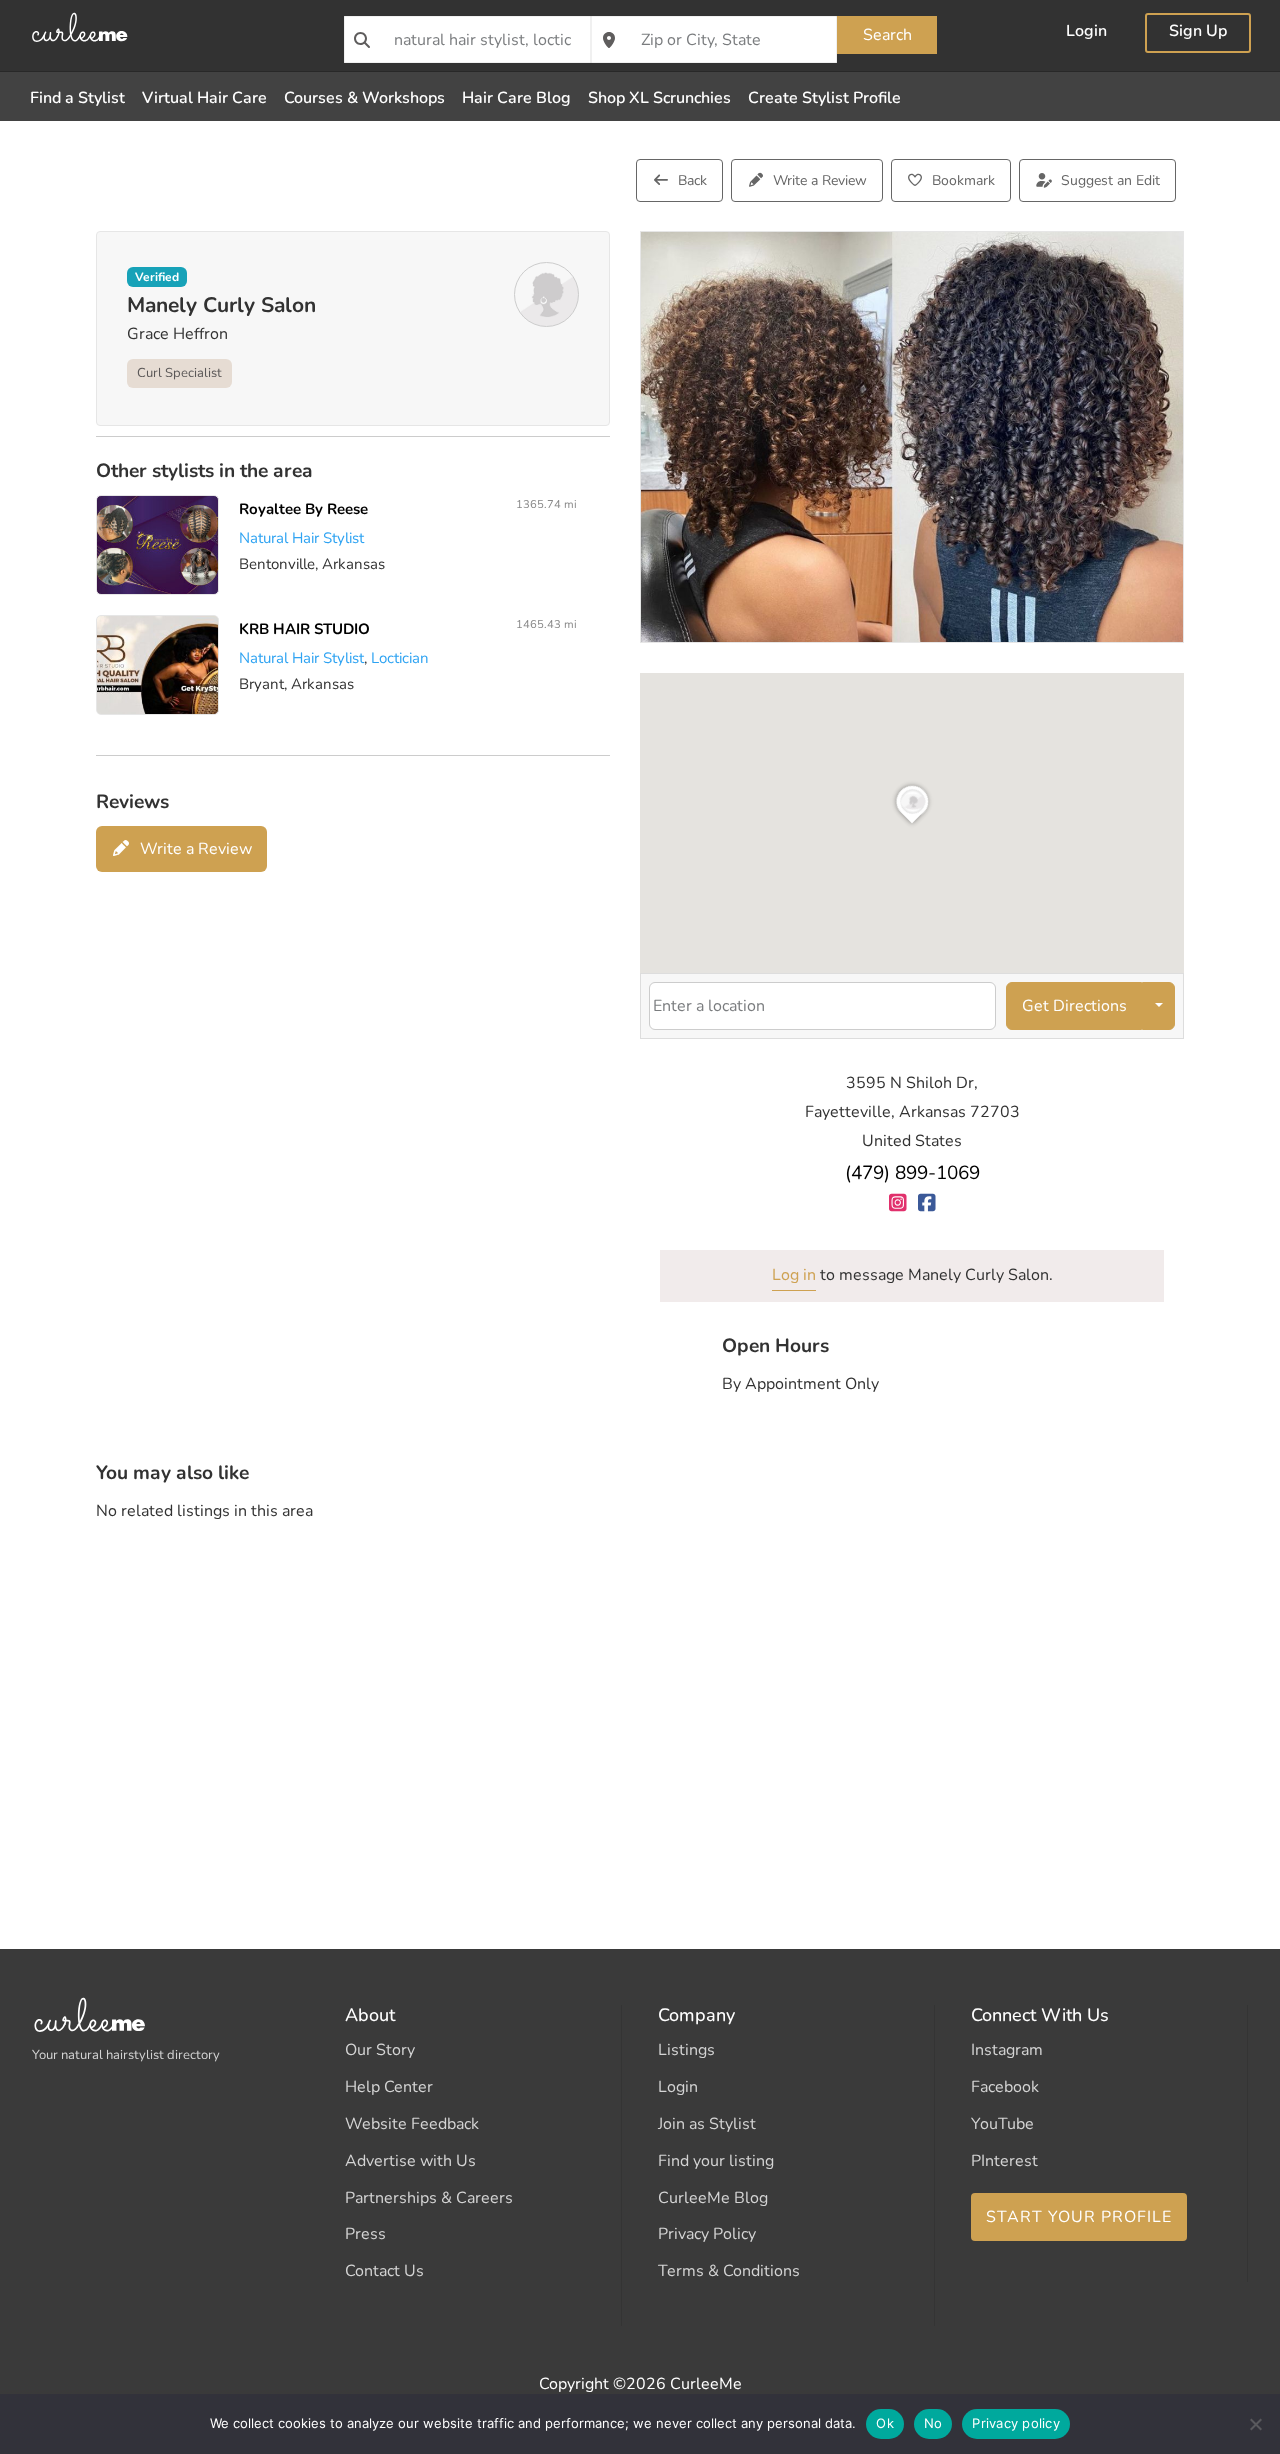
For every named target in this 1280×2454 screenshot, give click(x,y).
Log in (794, 1275)
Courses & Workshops (364, 98)
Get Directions (1074, 1006)
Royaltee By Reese (303, 509)
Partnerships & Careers (429, 2198)
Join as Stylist (707, 2124)
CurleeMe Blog (713, 2198)
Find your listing (716, 2161)
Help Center (389, 2087)
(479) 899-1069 (912, 1173)
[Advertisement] (640, 1696)
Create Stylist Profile (824, 98)
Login (1086, 33)
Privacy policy (1016, 2423)
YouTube (1002, 2124)
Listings (686, 2050)
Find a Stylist (77, 98)
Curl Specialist (179, 373)
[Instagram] (897, 1203)
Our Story (380, 2050)
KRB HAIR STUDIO (304, 629)
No (933, 2423)
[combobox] (467, 39)
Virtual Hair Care (204, 98)
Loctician (400, 658)
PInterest (1004, 2161)
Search (887, 35)
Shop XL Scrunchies (659, 98)
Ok (885, 2423)
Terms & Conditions (729, 2271)
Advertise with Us (410, 2161)
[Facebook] (926, 1203)
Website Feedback (412, 2124)
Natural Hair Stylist (301, 538)
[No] (1255, 2424)
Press (365, 2234)
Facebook (1005, 2087)
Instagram (1007, 2050)
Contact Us (384, 2271)
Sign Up (1198, 33)
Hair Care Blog (516, 98)
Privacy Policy (707, 2234)
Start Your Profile (1079, 2217)
